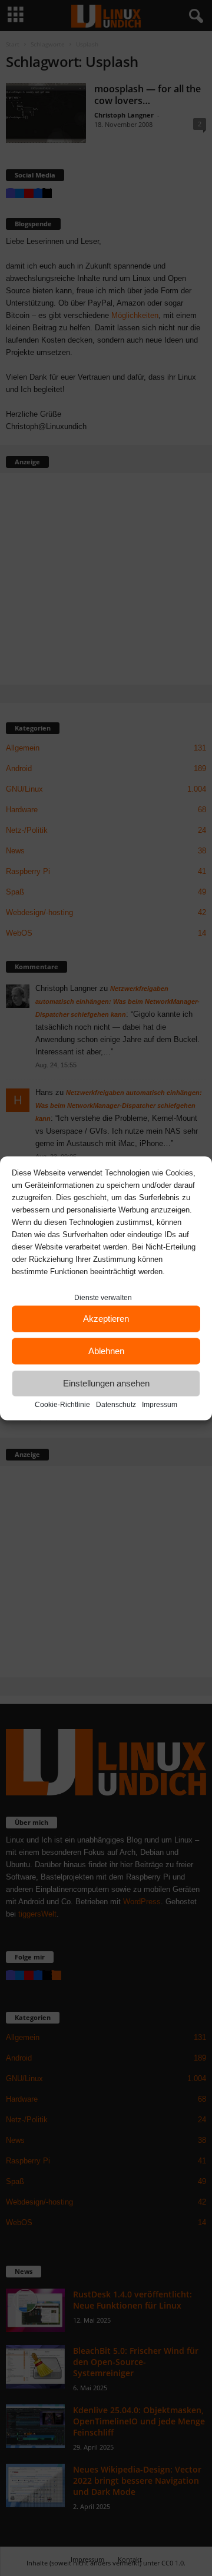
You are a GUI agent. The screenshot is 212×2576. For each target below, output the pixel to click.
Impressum (160, 1404)
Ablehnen (106, 1351)
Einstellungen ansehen (106, 1383)
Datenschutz (116, 1404)
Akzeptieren (106, 1319)
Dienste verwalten (103, 1297)
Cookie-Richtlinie (62, 1404)
